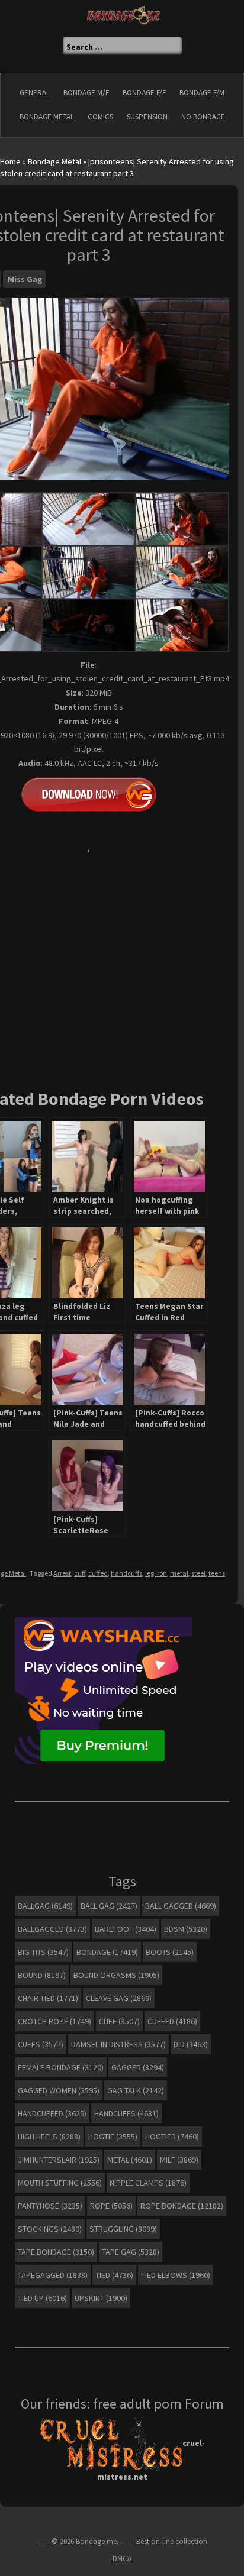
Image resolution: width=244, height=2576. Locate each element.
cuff (80, 1573)
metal (179, 1573)
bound (42, 1975)
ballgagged (52, 1929)
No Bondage (203, 117)
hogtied (172, 2137)
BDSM (186, 1929)
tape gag (131, 2252)
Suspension (147, 117)
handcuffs (126, 1573)
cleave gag (119, 1998)
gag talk (136, 2090)
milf (179, 2160)
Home (10, 161)
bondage (107, 1952)
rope (111, 2206)
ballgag (45, 1906)
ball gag (109, 1906)
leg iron (156, 1573)
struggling (123, 2229)
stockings (50, 2229)
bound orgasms (116, 1975)
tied (114, 2275)
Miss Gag (25, 279)
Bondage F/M (202, 93)
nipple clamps (148, 2183)
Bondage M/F (86, 93)
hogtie (113, 2137)
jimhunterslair (59, 2160)
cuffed (98, 1573)
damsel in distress (118, 2044)
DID (191, 2044)
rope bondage (182, 2206)
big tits (43, 1952)
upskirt (101, 2298)
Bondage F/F (144, 93)
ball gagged (181, 1906)
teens (217, 1573)
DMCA (122, 2559)
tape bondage (56, 2252)
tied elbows (176, 2275)
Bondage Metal (47, 117)
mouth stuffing (60, 2183)
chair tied (48, 1998)
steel (198, 1573)
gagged (138, 2067)
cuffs (41, 2044)
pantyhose (50, 2206)
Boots (170, 1952)
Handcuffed (52, 2113)
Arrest (62, 1573)
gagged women (59, 2090)
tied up (42, 2298)
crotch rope (54, 2021)
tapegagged (53, 2275)
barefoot (126, 1929)
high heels (49, 2137)
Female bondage (61, 2067)
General (35, 93)
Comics (100, 117)
